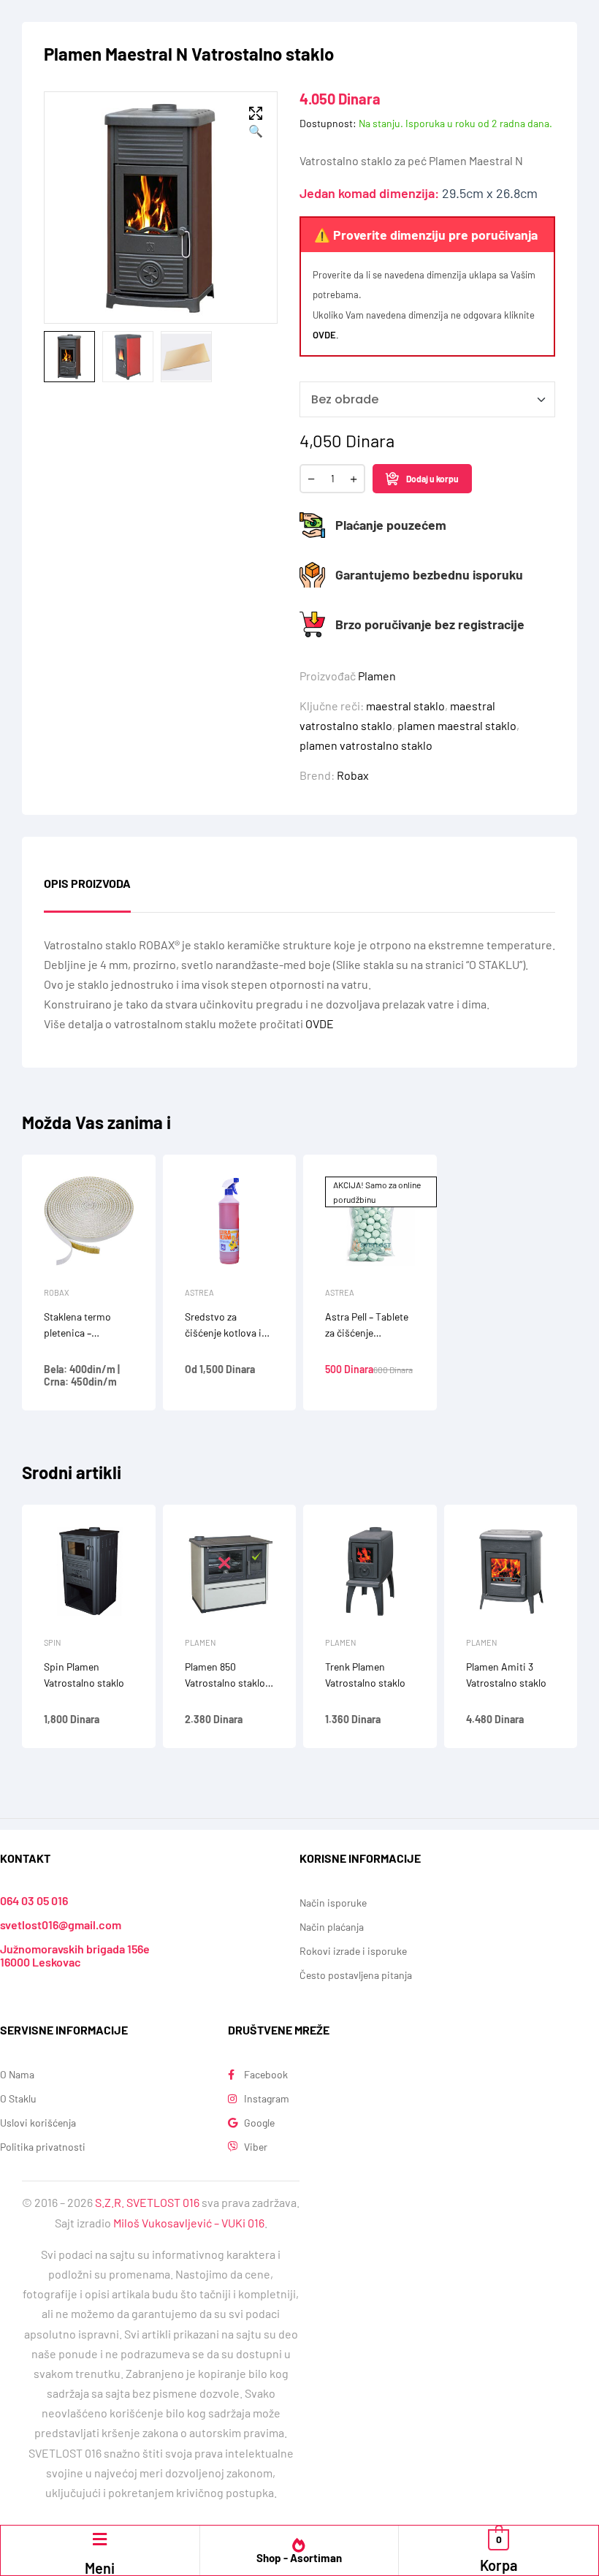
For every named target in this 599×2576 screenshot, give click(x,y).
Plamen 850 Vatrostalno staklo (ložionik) (225, 1683)
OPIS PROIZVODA (87, 884)
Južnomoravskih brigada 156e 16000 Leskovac (75, 1955)
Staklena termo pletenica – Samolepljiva (77, 1333)
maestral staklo (405, 706)
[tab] (87, 894)
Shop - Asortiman (299, 2558)
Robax (353, 775)
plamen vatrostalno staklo (366, 745)
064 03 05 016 (34, 1900)
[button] (256, 123)
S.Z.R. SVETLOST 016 (147, 2202)
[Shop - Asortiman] (299, 2545)
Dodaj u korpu (432, 479)
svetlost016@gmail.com (61, 1925)
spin (52, 1642)
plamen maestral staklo (457, 725)
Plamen (377, 676)
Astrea (199, 1292)
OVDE (324, 335)
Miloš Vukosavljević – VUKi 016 (189, 2223)
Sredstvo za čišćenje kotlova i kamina (223, 1333)
